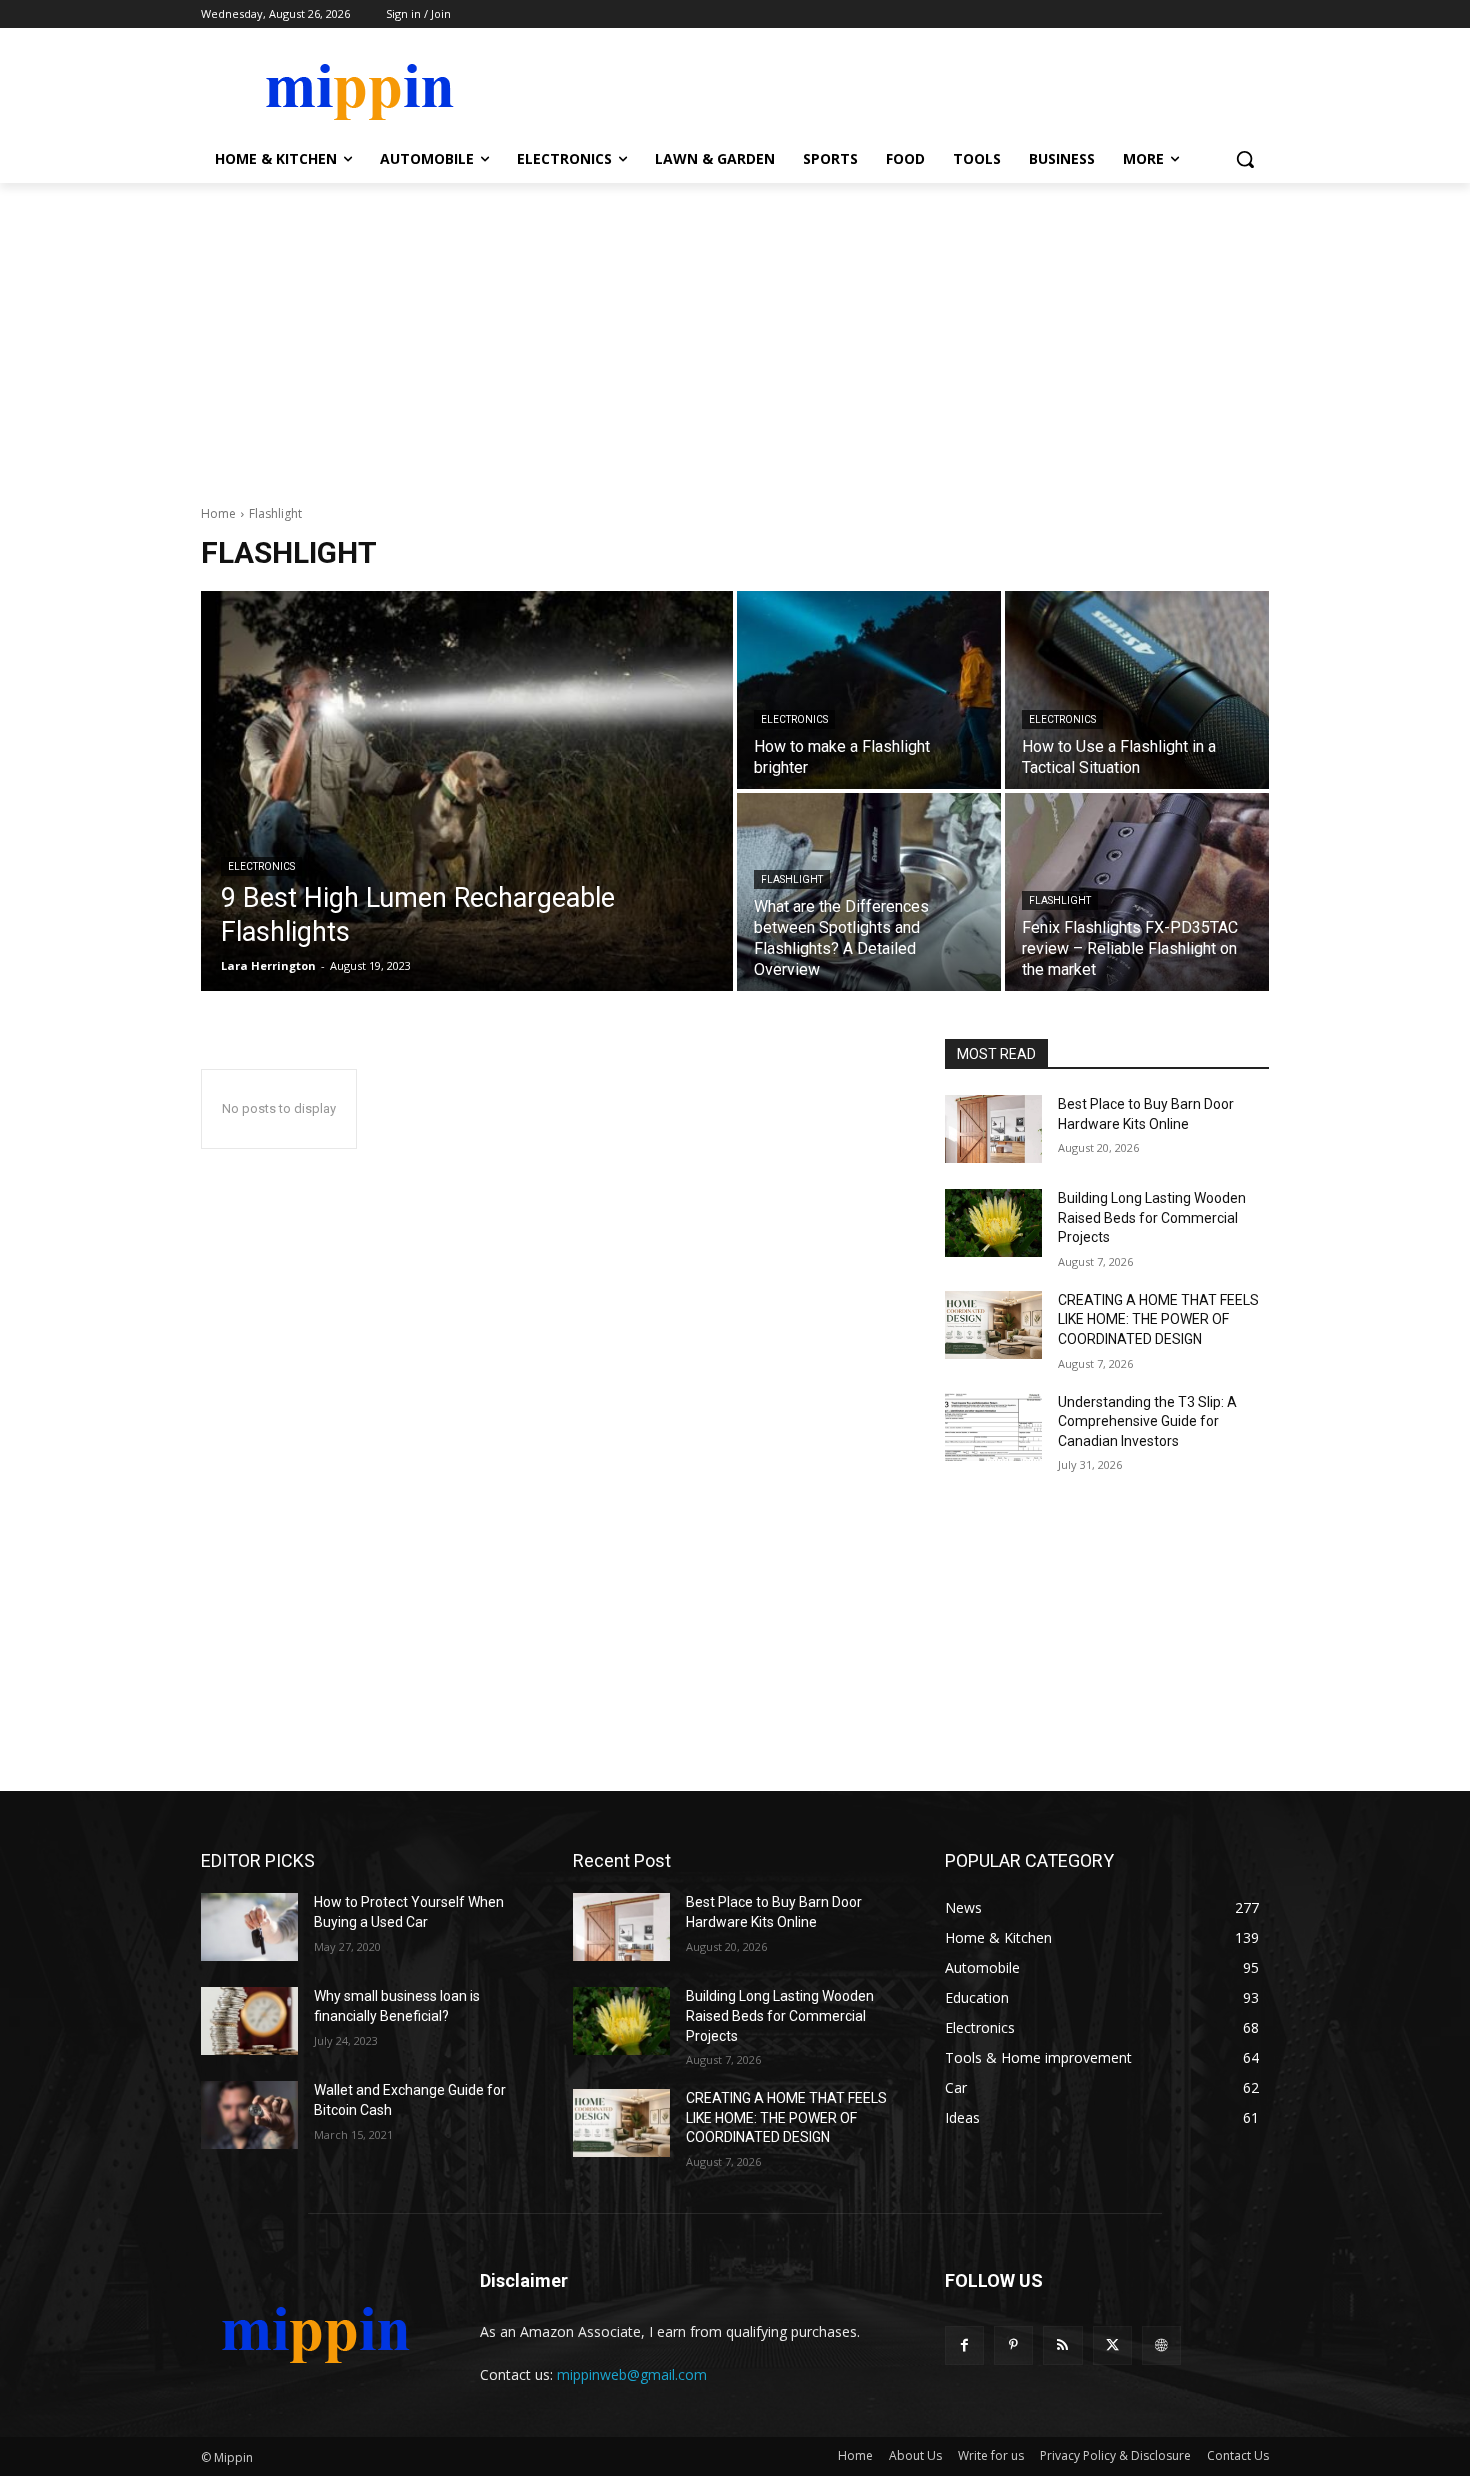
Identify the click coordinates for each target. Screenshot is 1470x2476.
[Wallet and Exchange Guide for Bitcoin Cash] (249, 2115)
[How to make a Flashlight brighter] (869, 690)
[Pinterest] (1013, 2345)
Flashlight (792, 879)
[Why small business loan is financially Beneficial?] (249, 2021)
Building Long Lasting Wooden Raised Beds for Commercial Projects (1152, 1217)
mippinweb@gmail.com (632, 2374)
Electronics (261, 866)
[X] (1112, 2345)
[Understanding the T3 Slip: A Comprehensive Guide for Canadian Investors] (993, 1427)
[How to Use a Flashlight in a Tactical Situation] (1137, 690)
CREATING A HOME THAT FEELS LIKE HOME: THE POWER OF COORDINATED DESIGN (1158, 1319)
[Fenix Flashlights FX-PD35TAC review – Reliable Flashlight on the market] (1137, 892)
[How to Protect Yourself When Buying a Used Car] (249, 1927)
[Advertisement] (735, 333)
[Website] (1161, 2345)
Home (218, 513)
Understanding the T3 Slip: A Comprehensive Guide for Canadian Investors (1147, 1421)
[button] (1245, 159)
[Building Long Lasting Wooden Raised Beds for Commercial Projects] (993, 1223)
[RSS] (1062, 2345)
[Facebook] (964, 2345)
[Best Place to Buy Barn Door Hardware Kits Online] (993, 1129)
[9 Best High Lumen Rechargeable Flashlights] (467, 791)
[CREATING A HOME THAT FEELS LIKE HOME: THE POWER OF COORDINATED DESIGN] (993, 1325)
